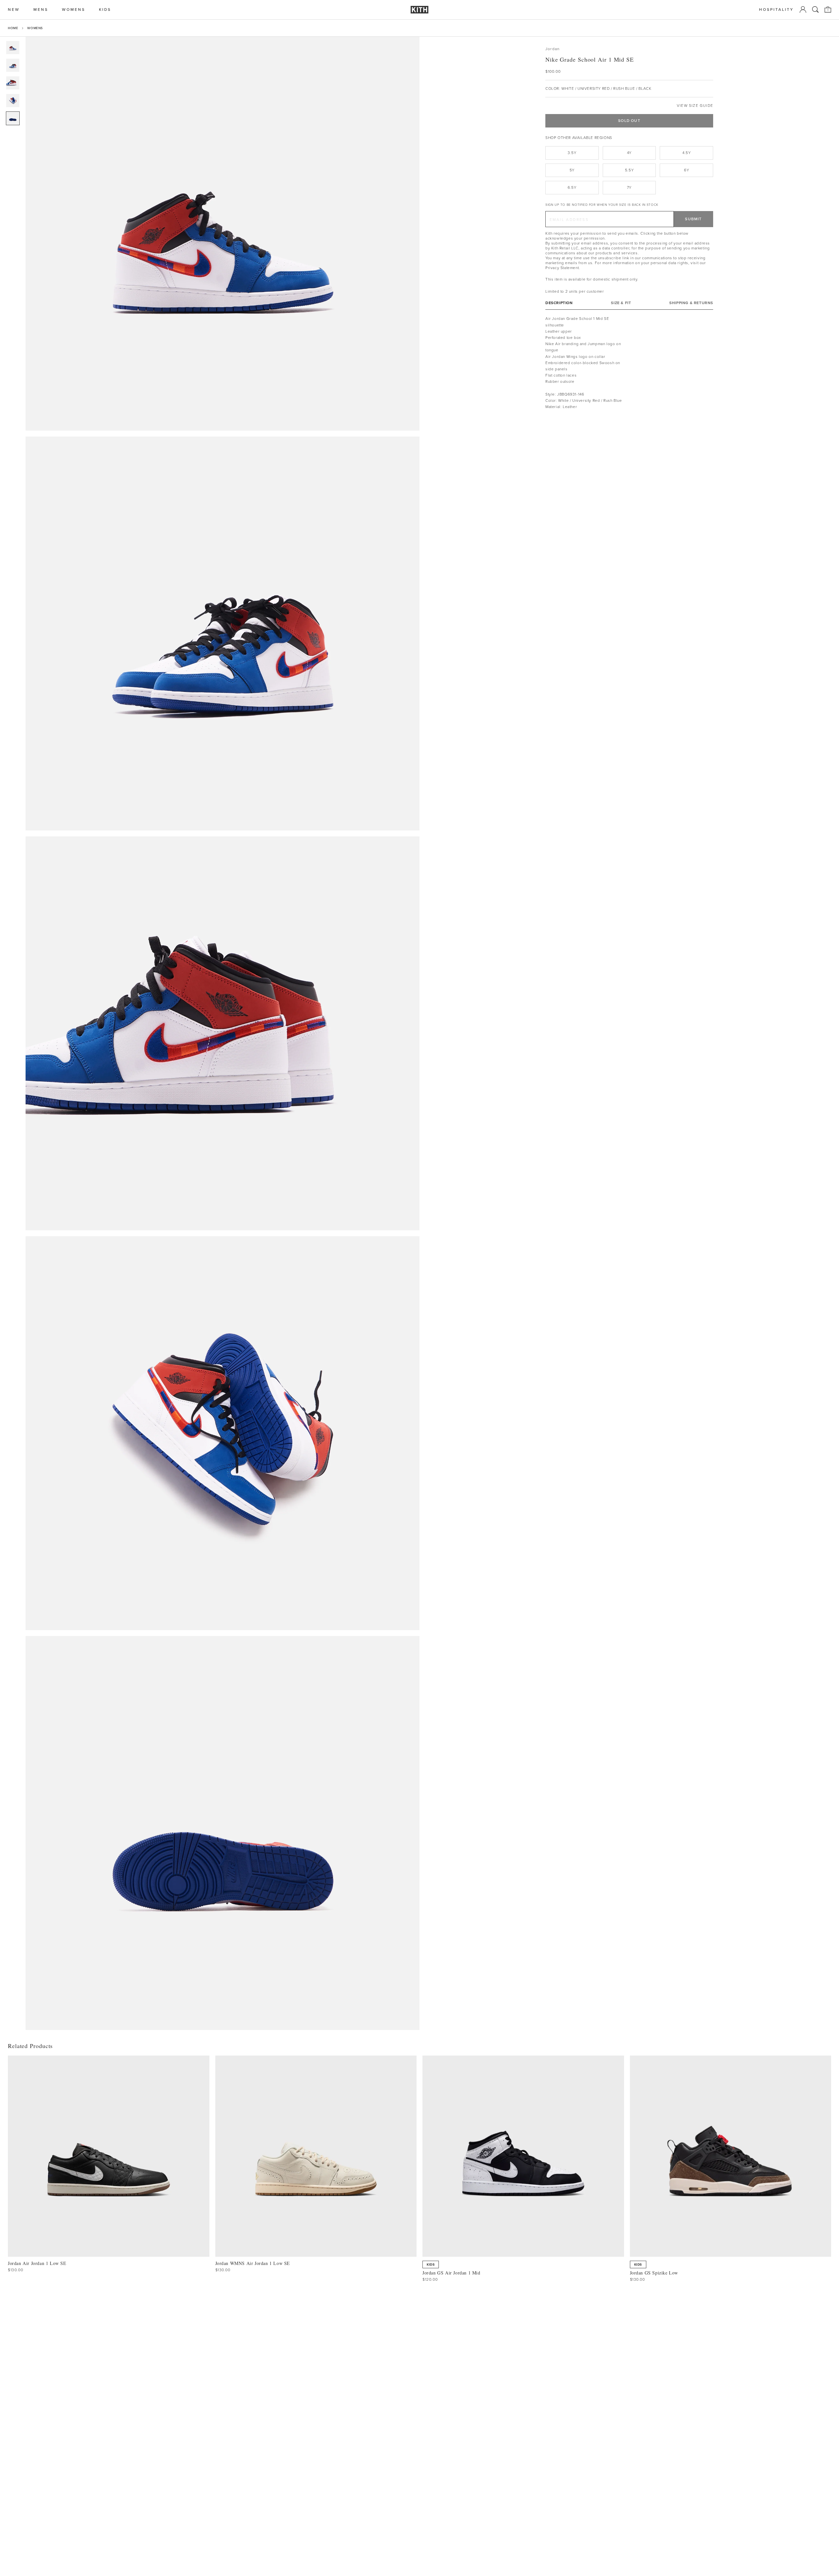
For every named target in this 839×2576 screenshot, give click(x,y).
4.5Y (686, 153)
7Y (629, 187)
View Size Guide (695, 106)
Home (13, 28)
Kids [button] (105, 10)
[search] (815, 10)
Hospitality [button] (776, 10)
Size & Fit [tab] (621, 303)
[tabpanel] (629, 363)
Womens (35, 28)
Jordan (552, 49)
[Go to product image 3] (13, 83)
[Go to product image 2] (13, 65)
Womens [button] (74, 10)
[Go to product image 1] (13, 48)
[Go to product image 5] (13, 118)
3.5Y (572, 153)
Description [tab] (559, 303)
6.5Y (572, 187)
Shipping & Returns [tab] (691, 303)
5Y (572, 170)
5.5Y (629, 170)
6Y (686, 170)
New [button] (14, 10)
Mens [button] (41, 10)
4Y (629, 153)
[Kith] (419, 10)
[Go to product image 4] (13, 101)
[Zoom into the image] (223, 234)
